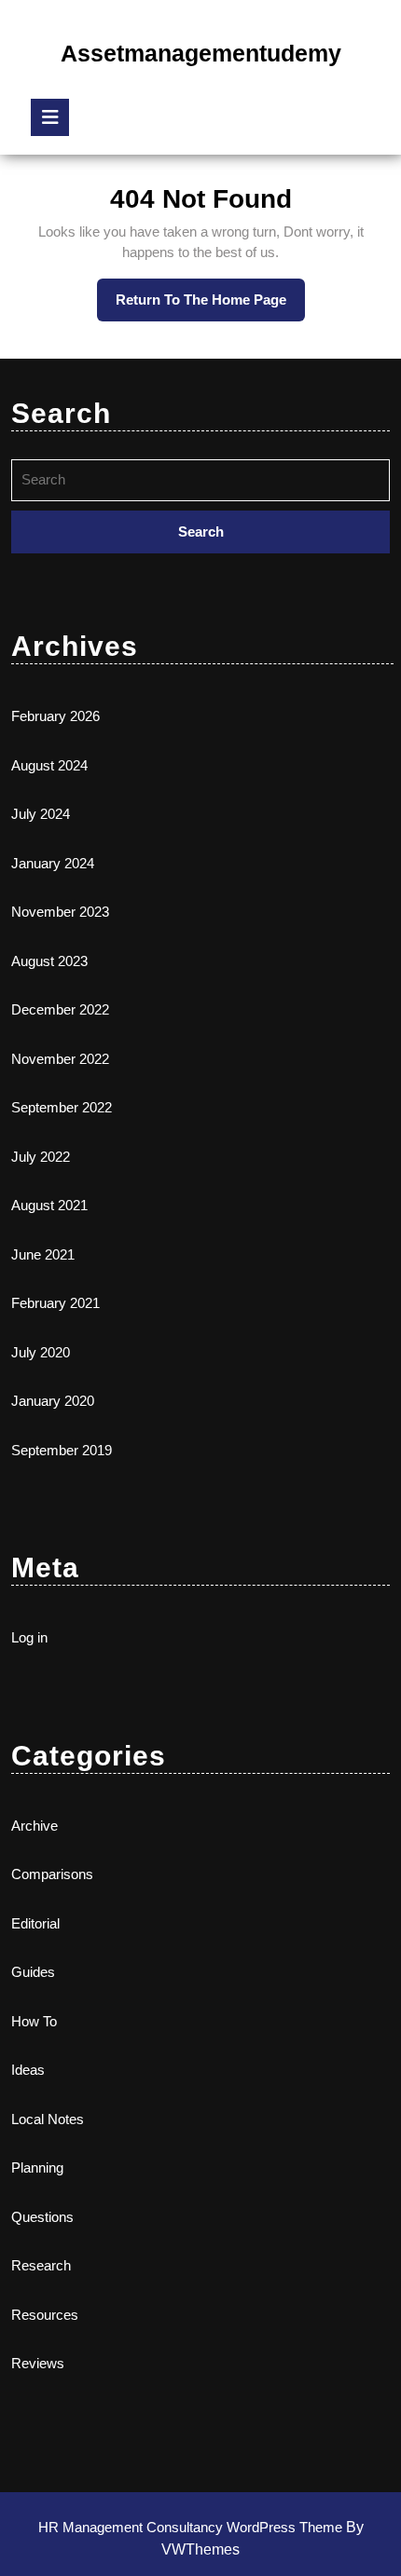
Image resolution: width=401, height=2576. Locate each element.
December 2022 (60, 1009)
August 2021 (49, 1205)
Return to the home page (210, 307)
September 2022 (62, 1107)
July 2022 (41, 1157)
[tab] (50, 117)
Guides (33, 1972)
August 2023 (49, 961)
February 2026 (55, 716)
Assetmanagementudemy (201, 53)
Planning (37, 2167)
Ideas (28, 2070)
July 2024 (41, 814)
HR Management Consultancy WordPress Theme (192, 2527)
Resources (45, 2315)
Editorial (35, 1923)
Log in (29, 1637)
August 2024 (49, 765)
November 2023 (60, 912)
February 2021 (55, 1303)
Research (41, 2265)
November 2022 (60, 1059)
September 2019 (62, 1450)
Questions (42, 2217)
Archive (35, 1826)
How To (34, 2021)
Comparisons (52, 1874)
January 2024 (53, 863)
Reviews (38, 2363)
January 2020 (53, 1401)
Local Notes (48, 2119)
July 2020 (41, 1352)
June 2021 (43, 1254)
